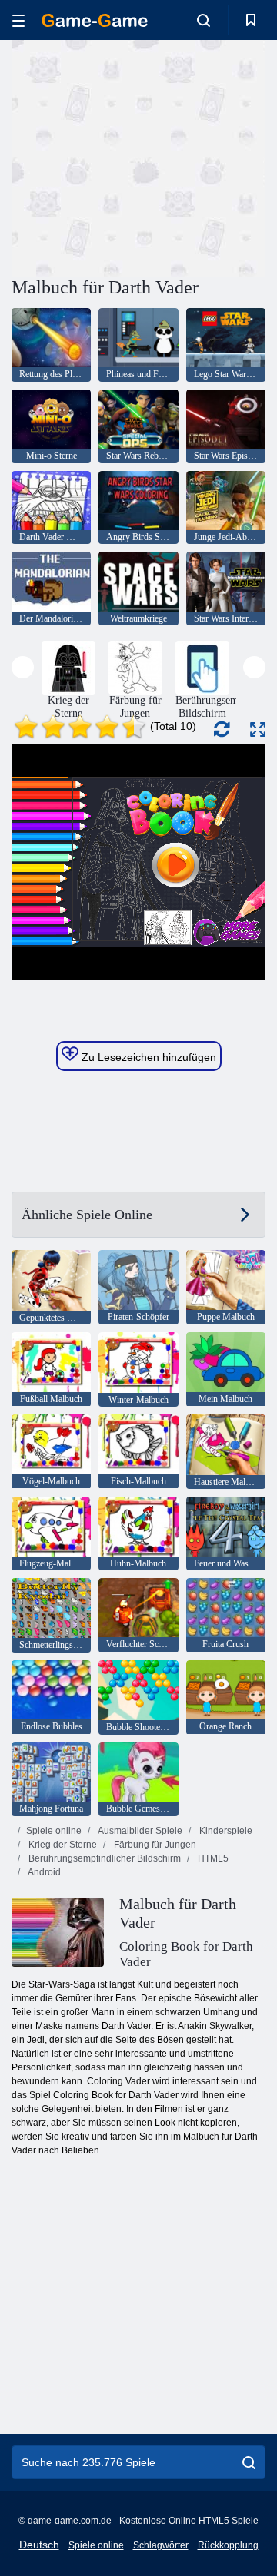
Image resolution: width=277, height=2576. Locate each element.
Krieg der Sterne (62, 1845)
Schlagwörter (161, 2545)
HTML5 (212, 1858)
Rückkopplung (228, 2545)
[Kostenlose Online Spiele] (95, 20)
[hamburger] (18, 20)
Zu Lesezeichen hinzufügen (147, 1057)
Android (43, 1872)
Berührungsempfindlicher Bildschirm (103, 1858)
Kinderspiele (225, 1831)
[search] (249, 2462)
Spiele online (54, 1831)
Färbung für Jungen (154, 1845)
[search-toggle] (204, 20)
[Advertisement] (208, 156)
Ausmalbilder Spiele (139, 1831)
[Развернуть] (258, 729)
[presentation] (23, 667)
